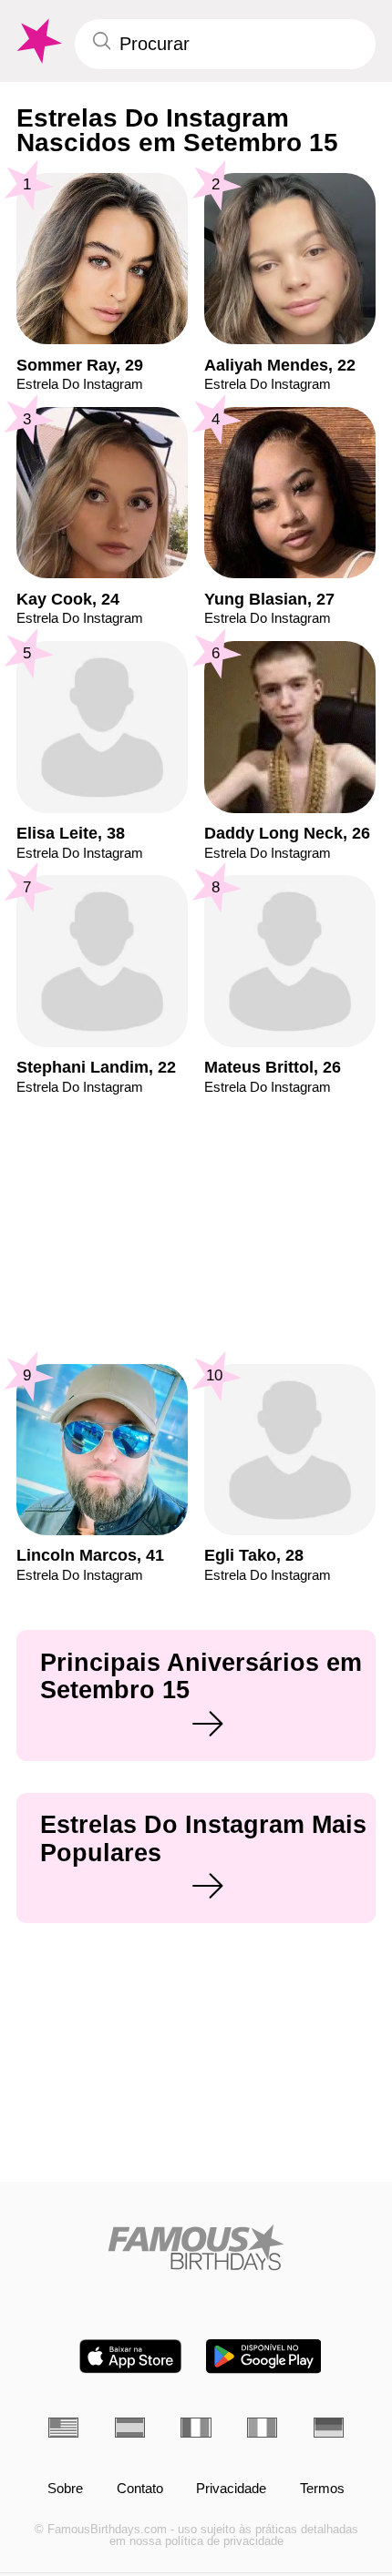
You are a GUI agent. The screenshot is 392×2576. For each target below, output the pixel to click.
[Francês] (196, 2428)
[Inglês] (63, 2428)
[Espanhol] (130, 2428)
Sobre (65, 2489)
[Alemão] (329, 2428)
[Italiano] (262, 2428)
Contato (140, 2489)
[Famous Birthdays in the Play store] (264, 2356)
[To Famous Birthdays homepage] (37, 41)
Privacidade (231, 2489)
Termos (322, 2489)
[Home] (196, 2247)
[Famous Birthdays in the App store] (130, 2356)
